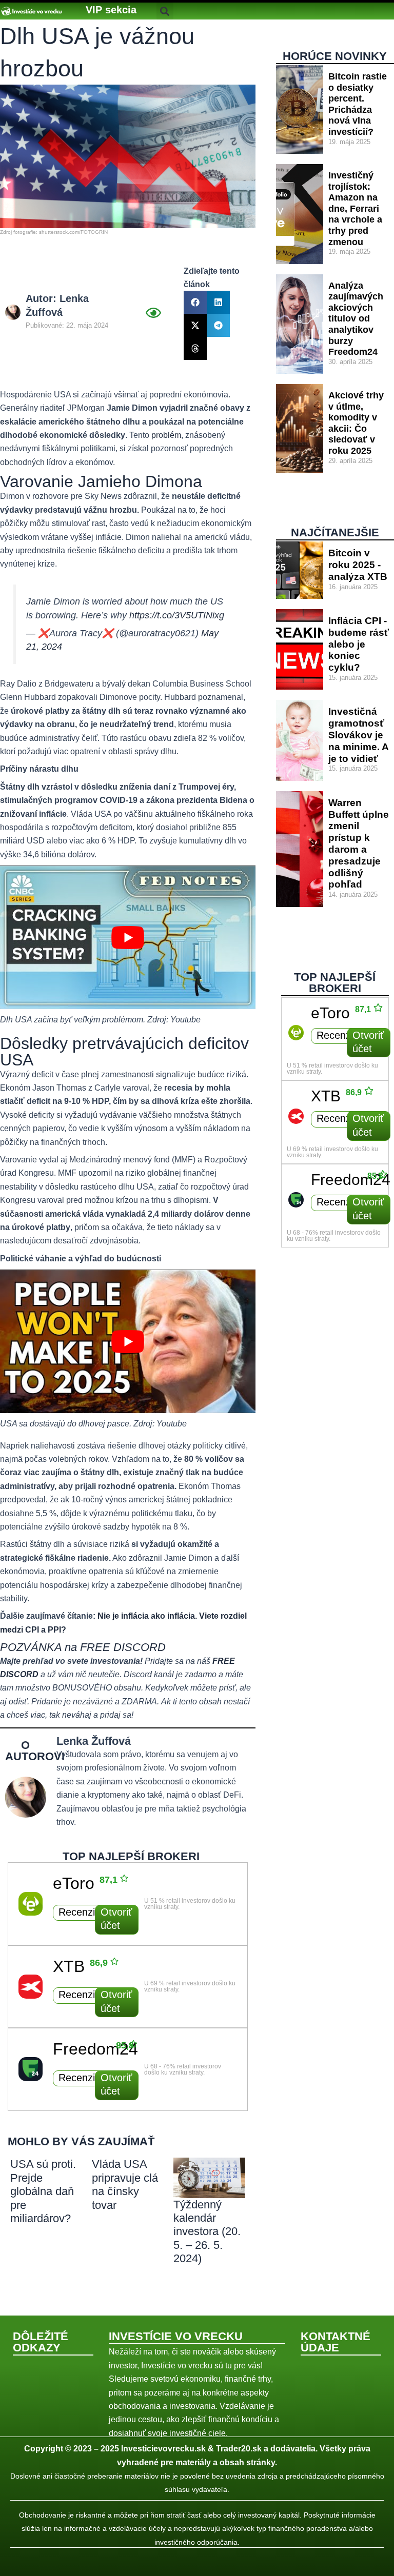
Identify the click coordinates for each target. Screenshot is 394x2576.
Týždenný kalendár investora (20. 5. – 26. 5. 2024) (207, 2232)
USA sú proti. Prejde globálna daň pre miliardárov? (43, 2191)
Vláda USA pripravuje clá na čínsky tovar (125, 2184)
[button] (111, 10)
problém (166, 435)
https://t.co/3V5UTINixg (177, 615)
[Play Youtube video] (128, 937)
